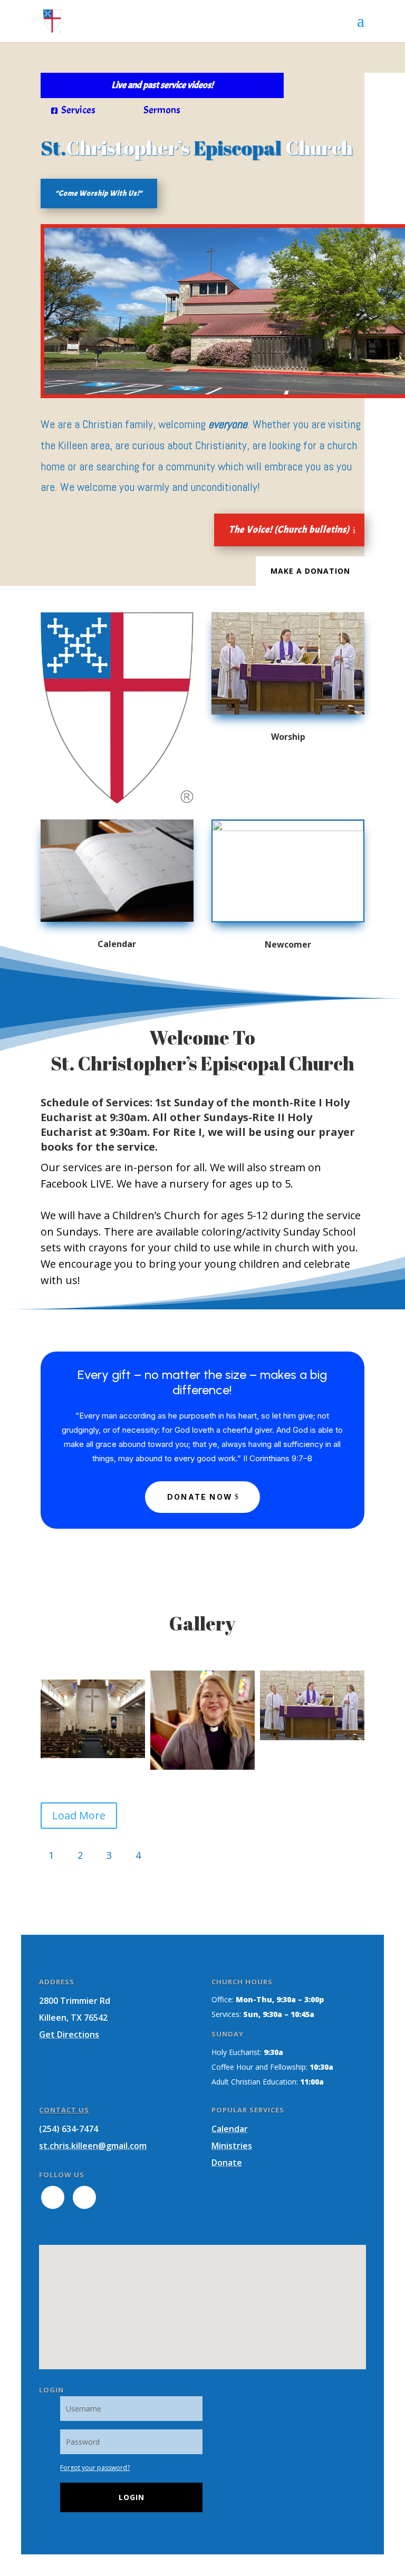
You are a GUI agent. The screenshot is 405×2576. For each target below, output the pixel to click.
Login (132, 2497)
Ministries (232, 2146)
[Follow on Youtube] (84, 2197)
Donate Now (200, 1497)
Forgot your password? (95, 2468)
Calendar (230, 2129)
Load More (79, 1815)
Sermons (157, 110)
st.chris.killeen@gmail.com (93, 2146)
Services (73, 110)
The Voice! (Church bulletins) (289, 530)
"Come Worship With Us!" (99, 193)
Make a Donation (310, 571)
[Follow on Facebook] (53, 2197)
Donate (227, 2163)
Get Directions (69, 2034)
